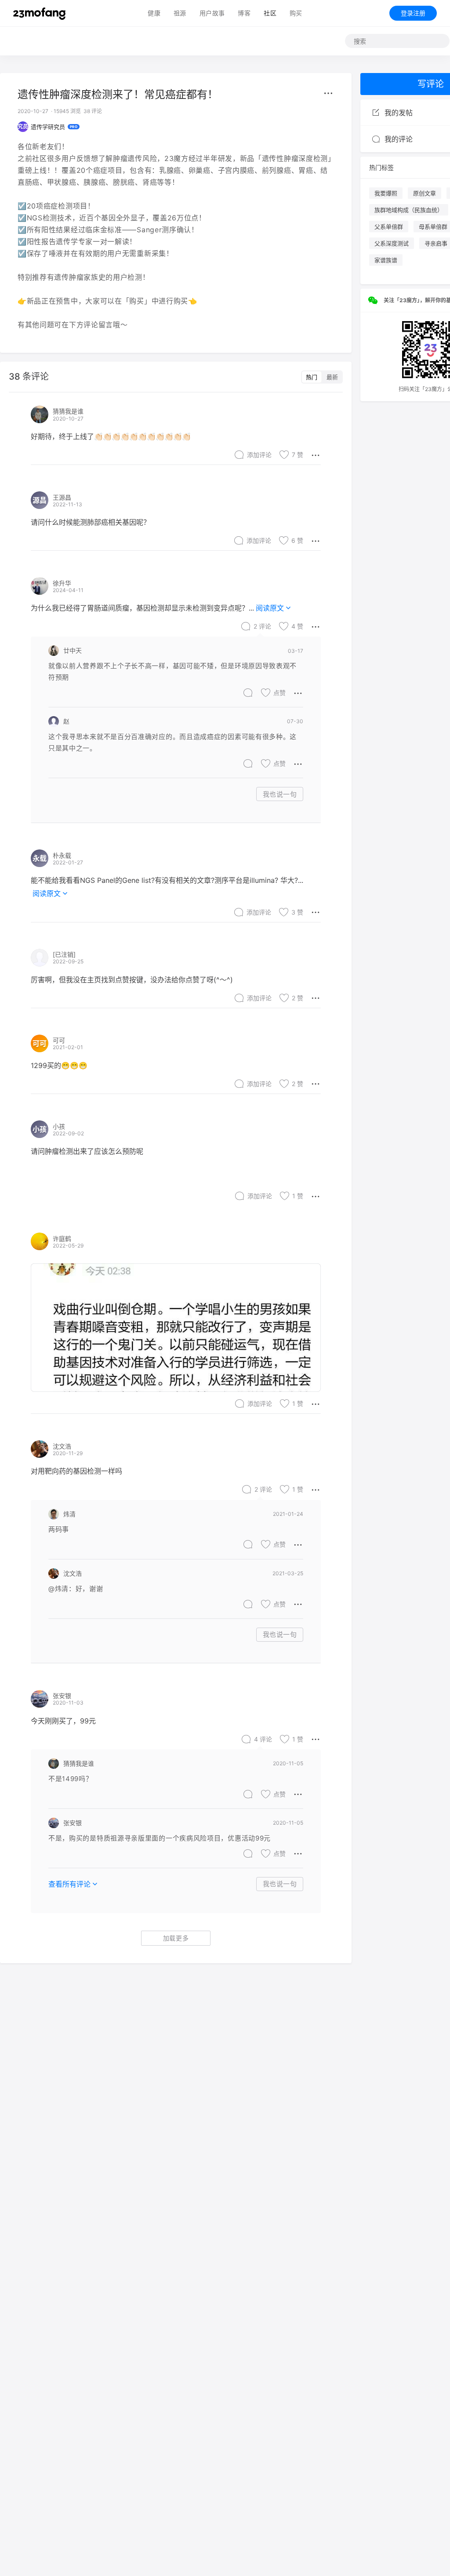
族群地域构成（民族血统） (409, 210)
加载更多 (176, 1938)
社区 (270, 13)
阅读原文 (270, 608)
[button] (328, 93)
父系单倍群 (389, 227)
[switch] (322, 377)
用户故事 (212, 13)
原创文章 (425, 193)
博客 (244, 13)
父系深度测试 (392, 243)
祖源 (180, 13)
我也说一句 (280, 794)
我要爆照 (386, 193)
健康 (154, 13)
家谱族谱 (386, 260)
